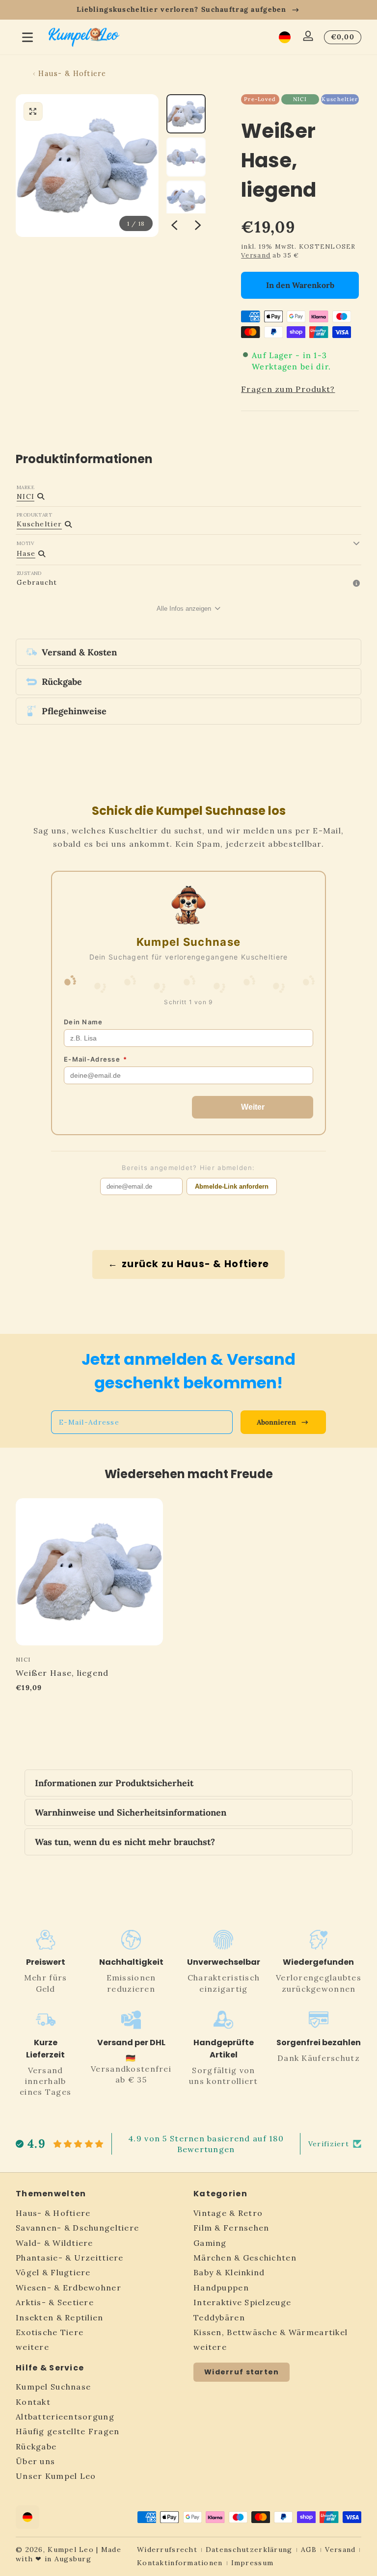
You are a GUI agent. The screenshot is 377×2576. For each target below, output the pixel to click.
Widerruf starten (242, 2372)
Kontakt (33, 2402)
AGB (309, 2550)
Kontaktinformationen (180, 2563)
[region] (188, 10)
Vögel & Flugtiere (53, 2272)
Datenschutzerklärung (249, 2550)
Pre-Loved (260, 99)
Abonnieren (276, 1422)
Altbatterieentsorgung (65, 2417)
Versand (256, 255)
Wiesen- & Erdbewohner (68, 2288)
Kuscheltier (340, 99)
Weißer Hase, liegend (62, 1673)
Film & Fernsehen (231, 2228)
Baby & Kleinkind (229, 2272)
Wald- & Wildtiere (54, 2243)
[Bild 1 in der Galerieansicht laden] (186, 114)
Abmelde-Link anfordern (232, 1186)
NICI (300, 99)
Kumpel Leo (71, 2550)
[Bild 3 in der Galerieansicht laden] (186, 200)
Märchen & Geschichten (245, 2258)
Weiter (253, 1107)
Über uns (35, 2461)
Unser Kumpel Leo (56, 2476)
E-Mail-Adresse (95, 1059)
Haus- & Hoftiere (72, 74)
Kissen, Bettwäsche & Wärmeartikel (270, 2332)
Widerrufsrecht (167, 2550)
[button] (285, 37)
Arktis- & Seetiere (55, 2302)
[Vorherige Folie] (174, 225)
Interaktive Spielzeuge (242, 2302)
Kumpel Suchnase (53, 2387)
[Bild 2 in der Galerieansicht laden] (186, 157)
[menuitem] (100, 2213)
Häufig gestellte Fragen (67, 2431)
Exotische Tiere (50, 2332)
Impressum (253, 2563)
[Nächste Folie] (198, 225)
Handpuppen (221, 2288)
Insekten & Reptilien (60, 2317)
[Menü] (27, 37)
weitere (32, 2347)
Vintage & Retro (228, 2213)
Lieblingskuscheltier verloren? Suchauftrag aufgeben (181, 9)
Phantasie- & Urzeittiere (70, 2258)
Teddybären (219, 2317)
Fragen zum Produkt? (288, 389)
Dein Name (83, 1022)
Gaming (210, 2243)
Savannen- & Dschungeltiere (77, 2228)
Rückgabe (36, 2446)
